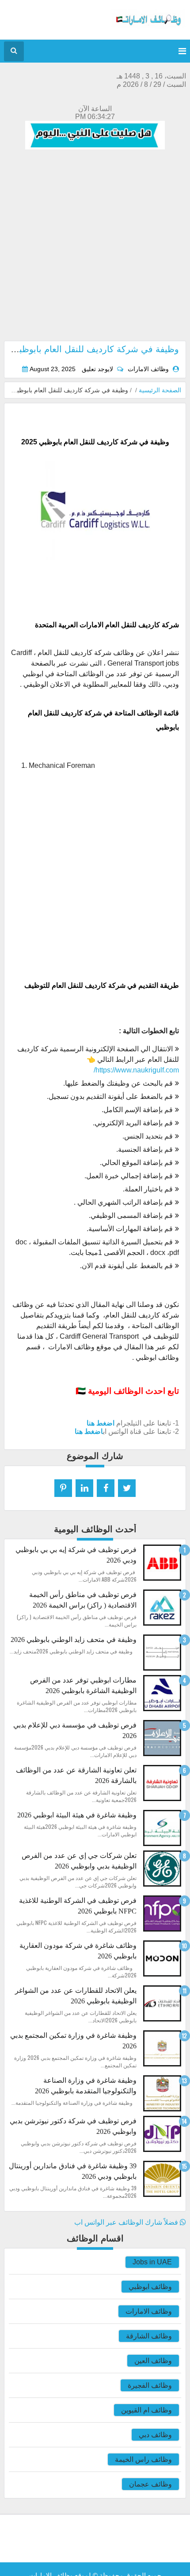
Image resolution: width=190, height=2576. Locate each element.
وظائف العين (153, 2361)
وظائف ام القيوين (146, 2410)
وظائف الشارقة (149, 2336)
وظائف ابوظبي (150, 2287)
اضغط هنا (101, 1423)
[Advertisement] (95, 246)
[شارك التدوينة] (84, 1488)
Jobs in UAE (152, 2262)
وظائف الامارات (149, 2311)
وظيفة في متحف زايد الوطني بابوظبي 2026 (74, 1640)
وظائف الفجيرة (150, 2385)
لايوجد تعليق (97, 369)
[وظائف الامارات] (148, 26)
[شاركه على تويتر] (127, 1488)
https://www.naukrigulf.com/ (136, 1070)
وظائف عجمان (150, 2484)
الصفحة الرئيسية (160, 390)
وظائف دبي (155, 2435)
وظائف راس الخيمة (143, 2459)
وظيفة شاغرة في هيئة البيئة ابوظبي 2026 (77, 1815)
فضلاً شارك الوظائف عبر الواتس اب (127, 2222)
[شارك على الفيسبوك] (106, 1488)
